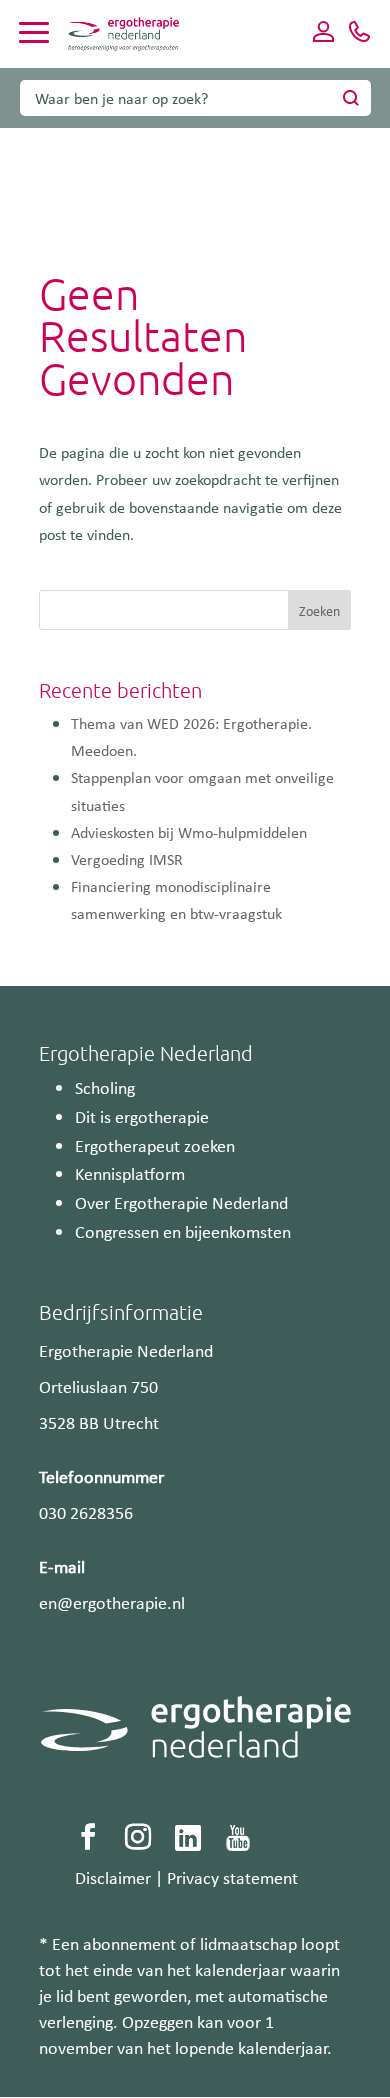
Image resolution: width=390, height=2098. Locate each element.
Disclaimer (113, 1877)
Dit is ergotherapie (142, 1116)
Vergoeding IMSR (127, 859)
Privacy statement (232, 1877)
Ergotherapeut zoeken (155, 1145)
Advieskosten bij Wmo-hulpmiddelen (189, 832)
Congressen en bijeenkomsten (183, 1231)
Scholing (105, 1087)
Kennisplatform (130, 1173)
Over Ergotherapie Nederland (181, 1202)
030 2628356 (86, 1512)
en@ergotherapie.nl (112, 1602)
